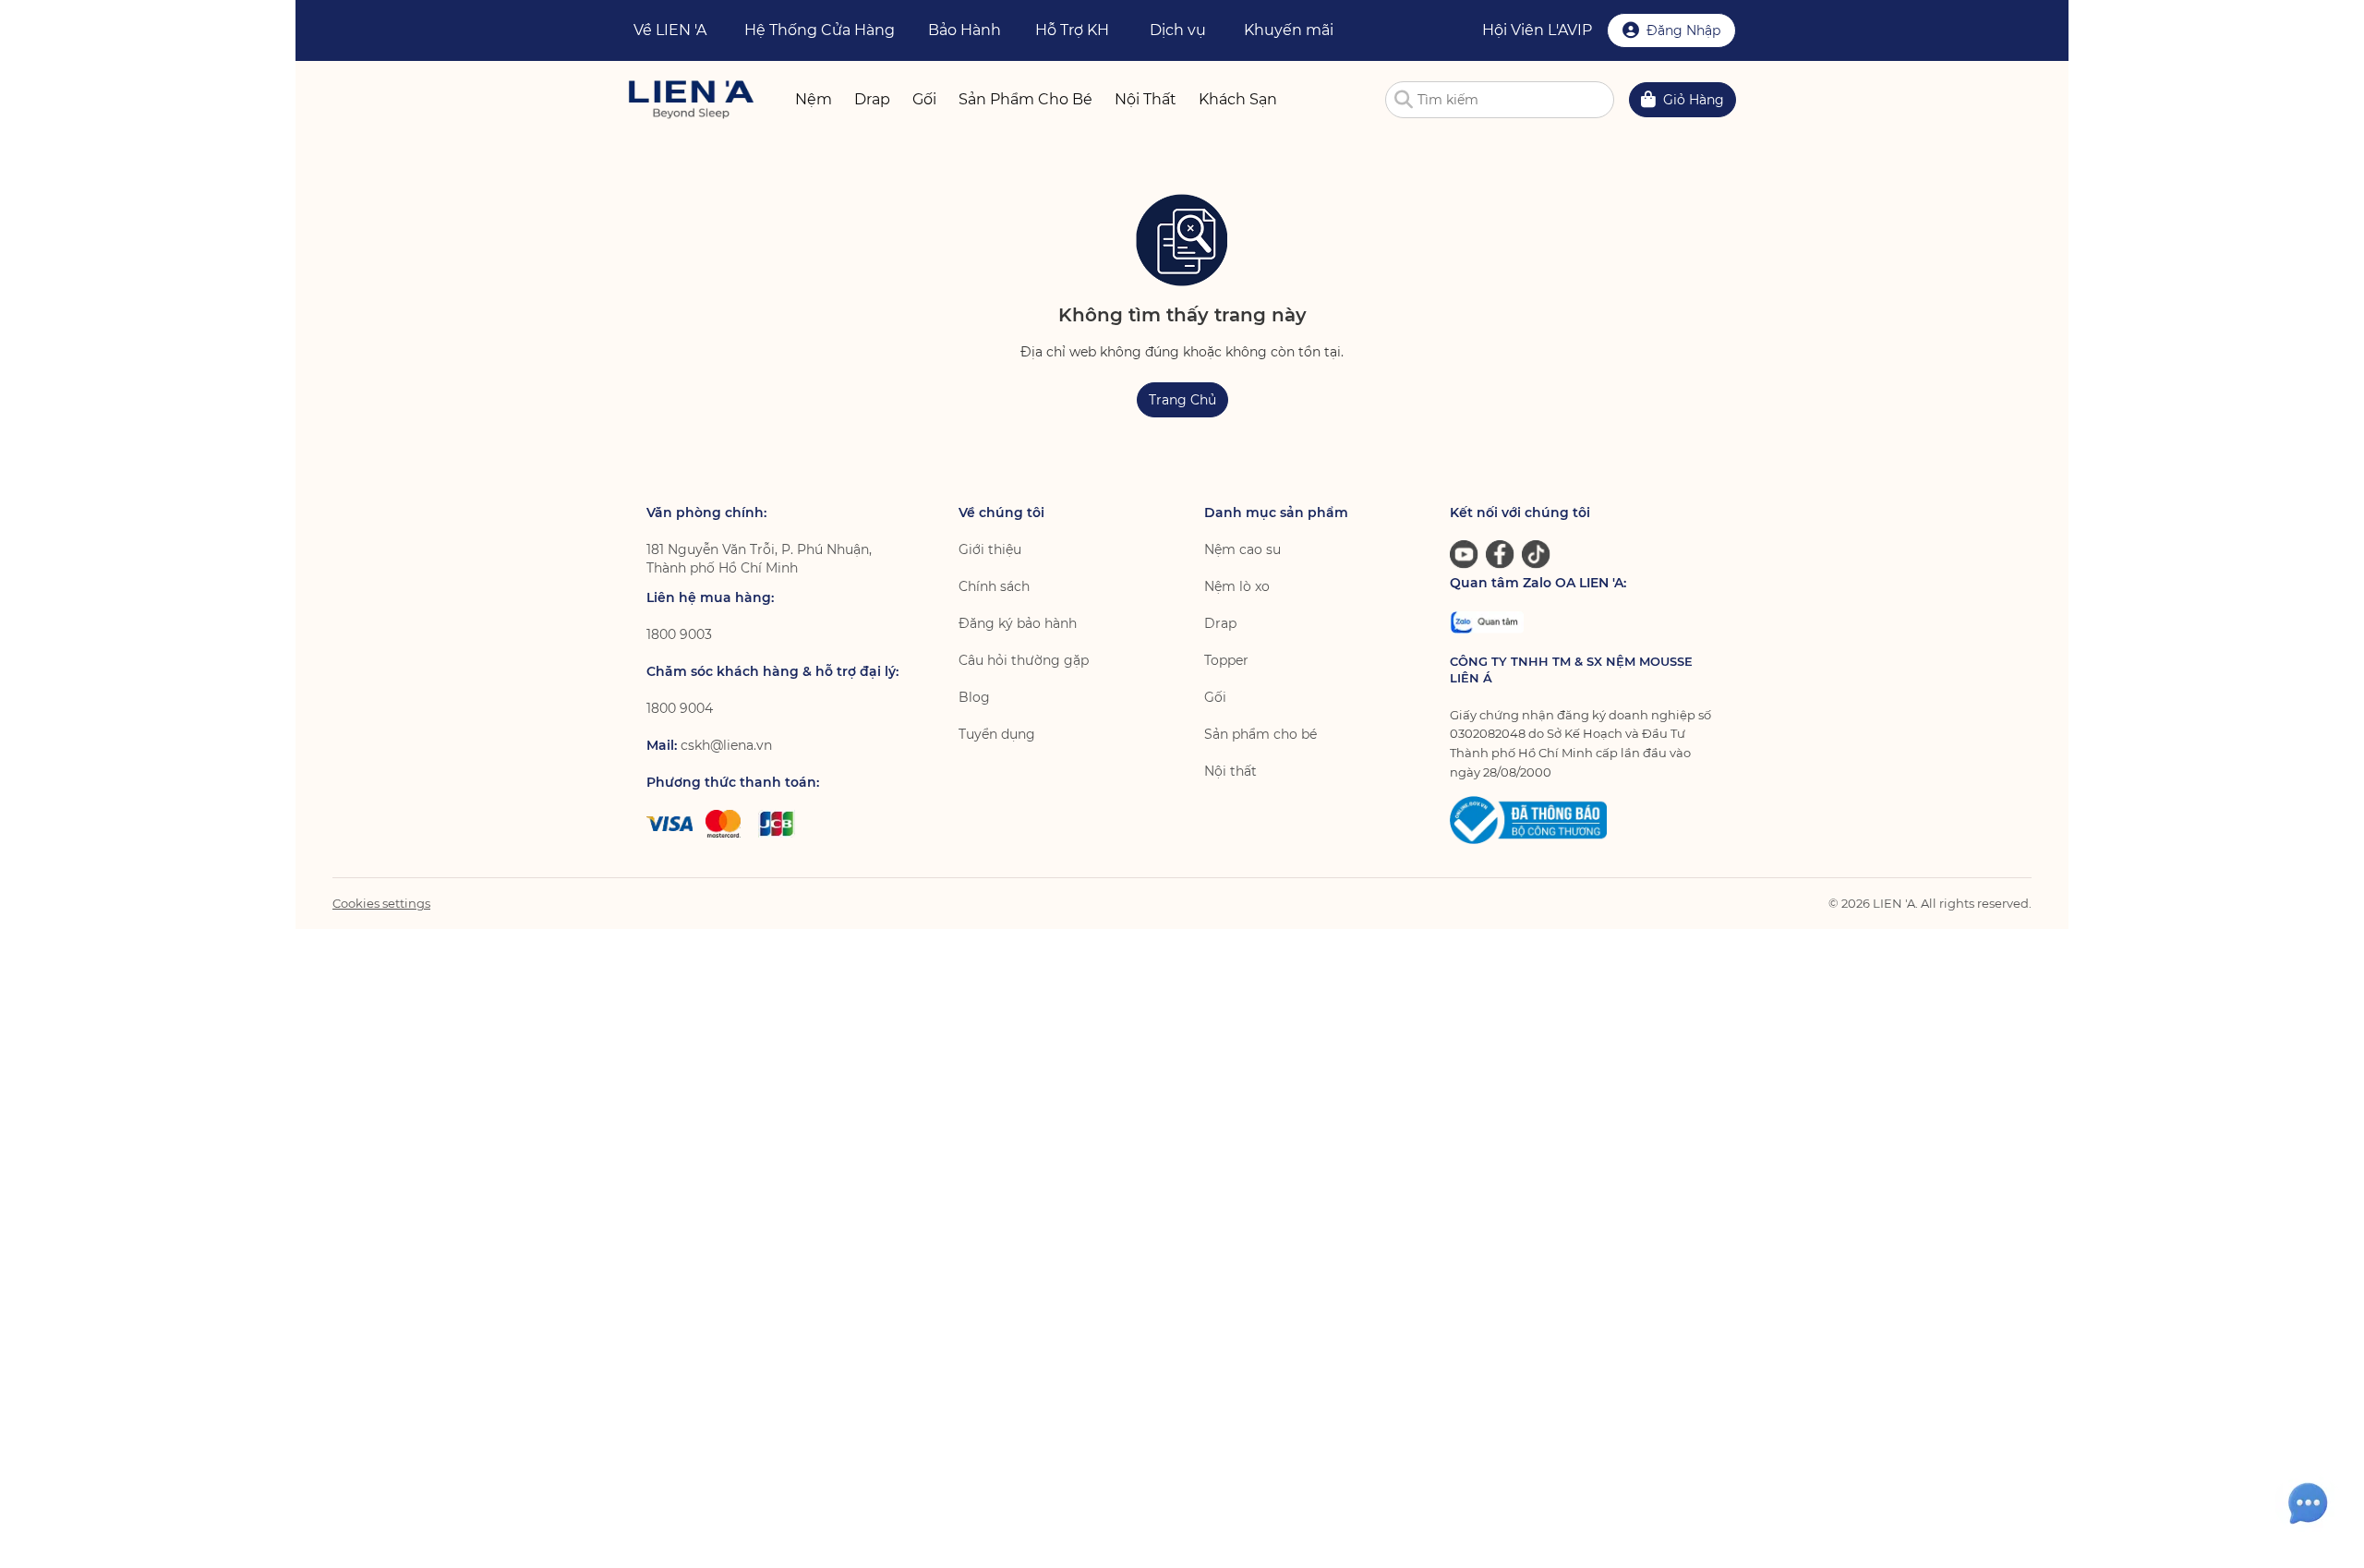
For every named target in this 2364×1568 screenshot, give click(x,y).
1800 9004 (680, 708)
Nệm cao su (1242, 549)
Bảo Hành (965, 30)
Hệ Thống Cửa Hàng (820, 30)
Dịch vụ (1178, 30)
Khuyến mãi (1289, 30)
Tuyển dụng (997, 734)
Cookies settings (381, 903)
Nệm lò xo (1237, 586)
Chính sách (994, 586)
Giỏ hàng (1694, 100)
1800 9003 (679, 634)
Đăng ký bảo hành (1018, 623)
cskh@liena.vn (726, 745)
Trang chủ (1182, 400)
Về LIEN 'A (670, 30)
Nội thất (1230, 771)
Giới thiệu (990, 549)
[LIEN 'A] (691, 99)
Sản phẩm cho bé (1260, 734)
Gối (1215, 697)
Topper (1226, 660)
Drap (1220, 623)
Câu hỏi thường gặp (1024, 660)
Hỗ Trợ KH (1072, 30)
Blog (974, 697)
